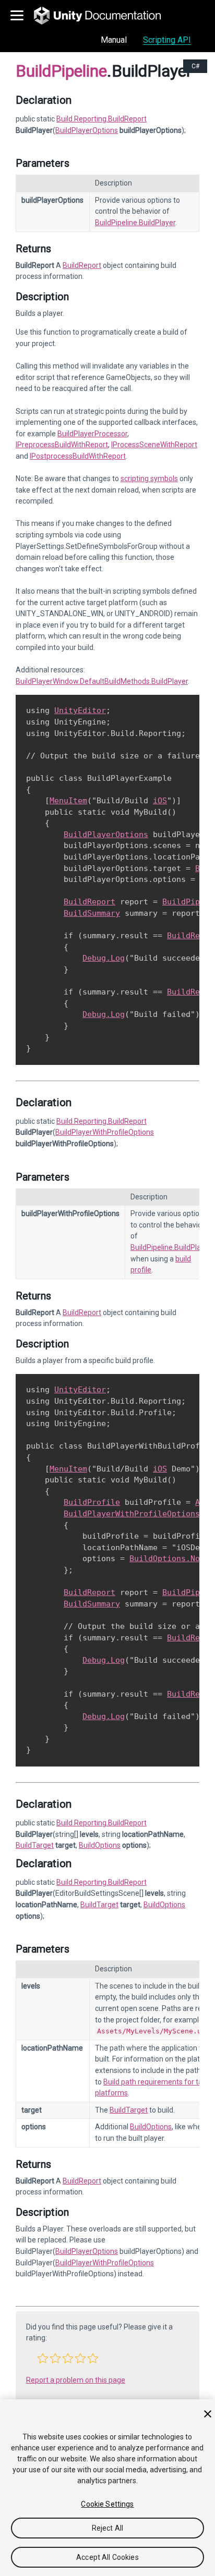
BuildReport (82, 265)
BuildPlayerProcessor (92, 434)
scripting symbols (149, 479)
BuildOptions (100, 1845)
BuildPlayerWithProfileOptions (105, 1132)
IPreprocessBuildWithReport (62, 445)
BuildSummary (92, 913)
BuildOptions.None (169, 1559)
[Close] (208, 2414)
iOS (160, 801)
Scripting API (167, 40)
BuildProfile (92, 1502)
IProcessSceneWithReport (154, 445)
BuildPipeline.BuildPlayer (135, 223)
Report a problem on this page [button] (76, 2380)
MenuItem (68, 801)
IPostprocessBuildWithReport (78, 456)
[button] (43, 2358)
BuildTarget (35, 1845)
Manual (114, 40)
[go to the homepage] (105, 16)
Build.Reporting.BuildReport (101, 119)
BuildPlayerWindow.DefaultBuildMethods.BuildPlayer (102, 681)
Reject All (107, 2528)
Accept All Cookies (107, 2557)
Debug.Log (104, 958)
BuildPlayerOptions (87, 130)
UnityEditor (80, 710)
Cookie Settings (107, 2504)
